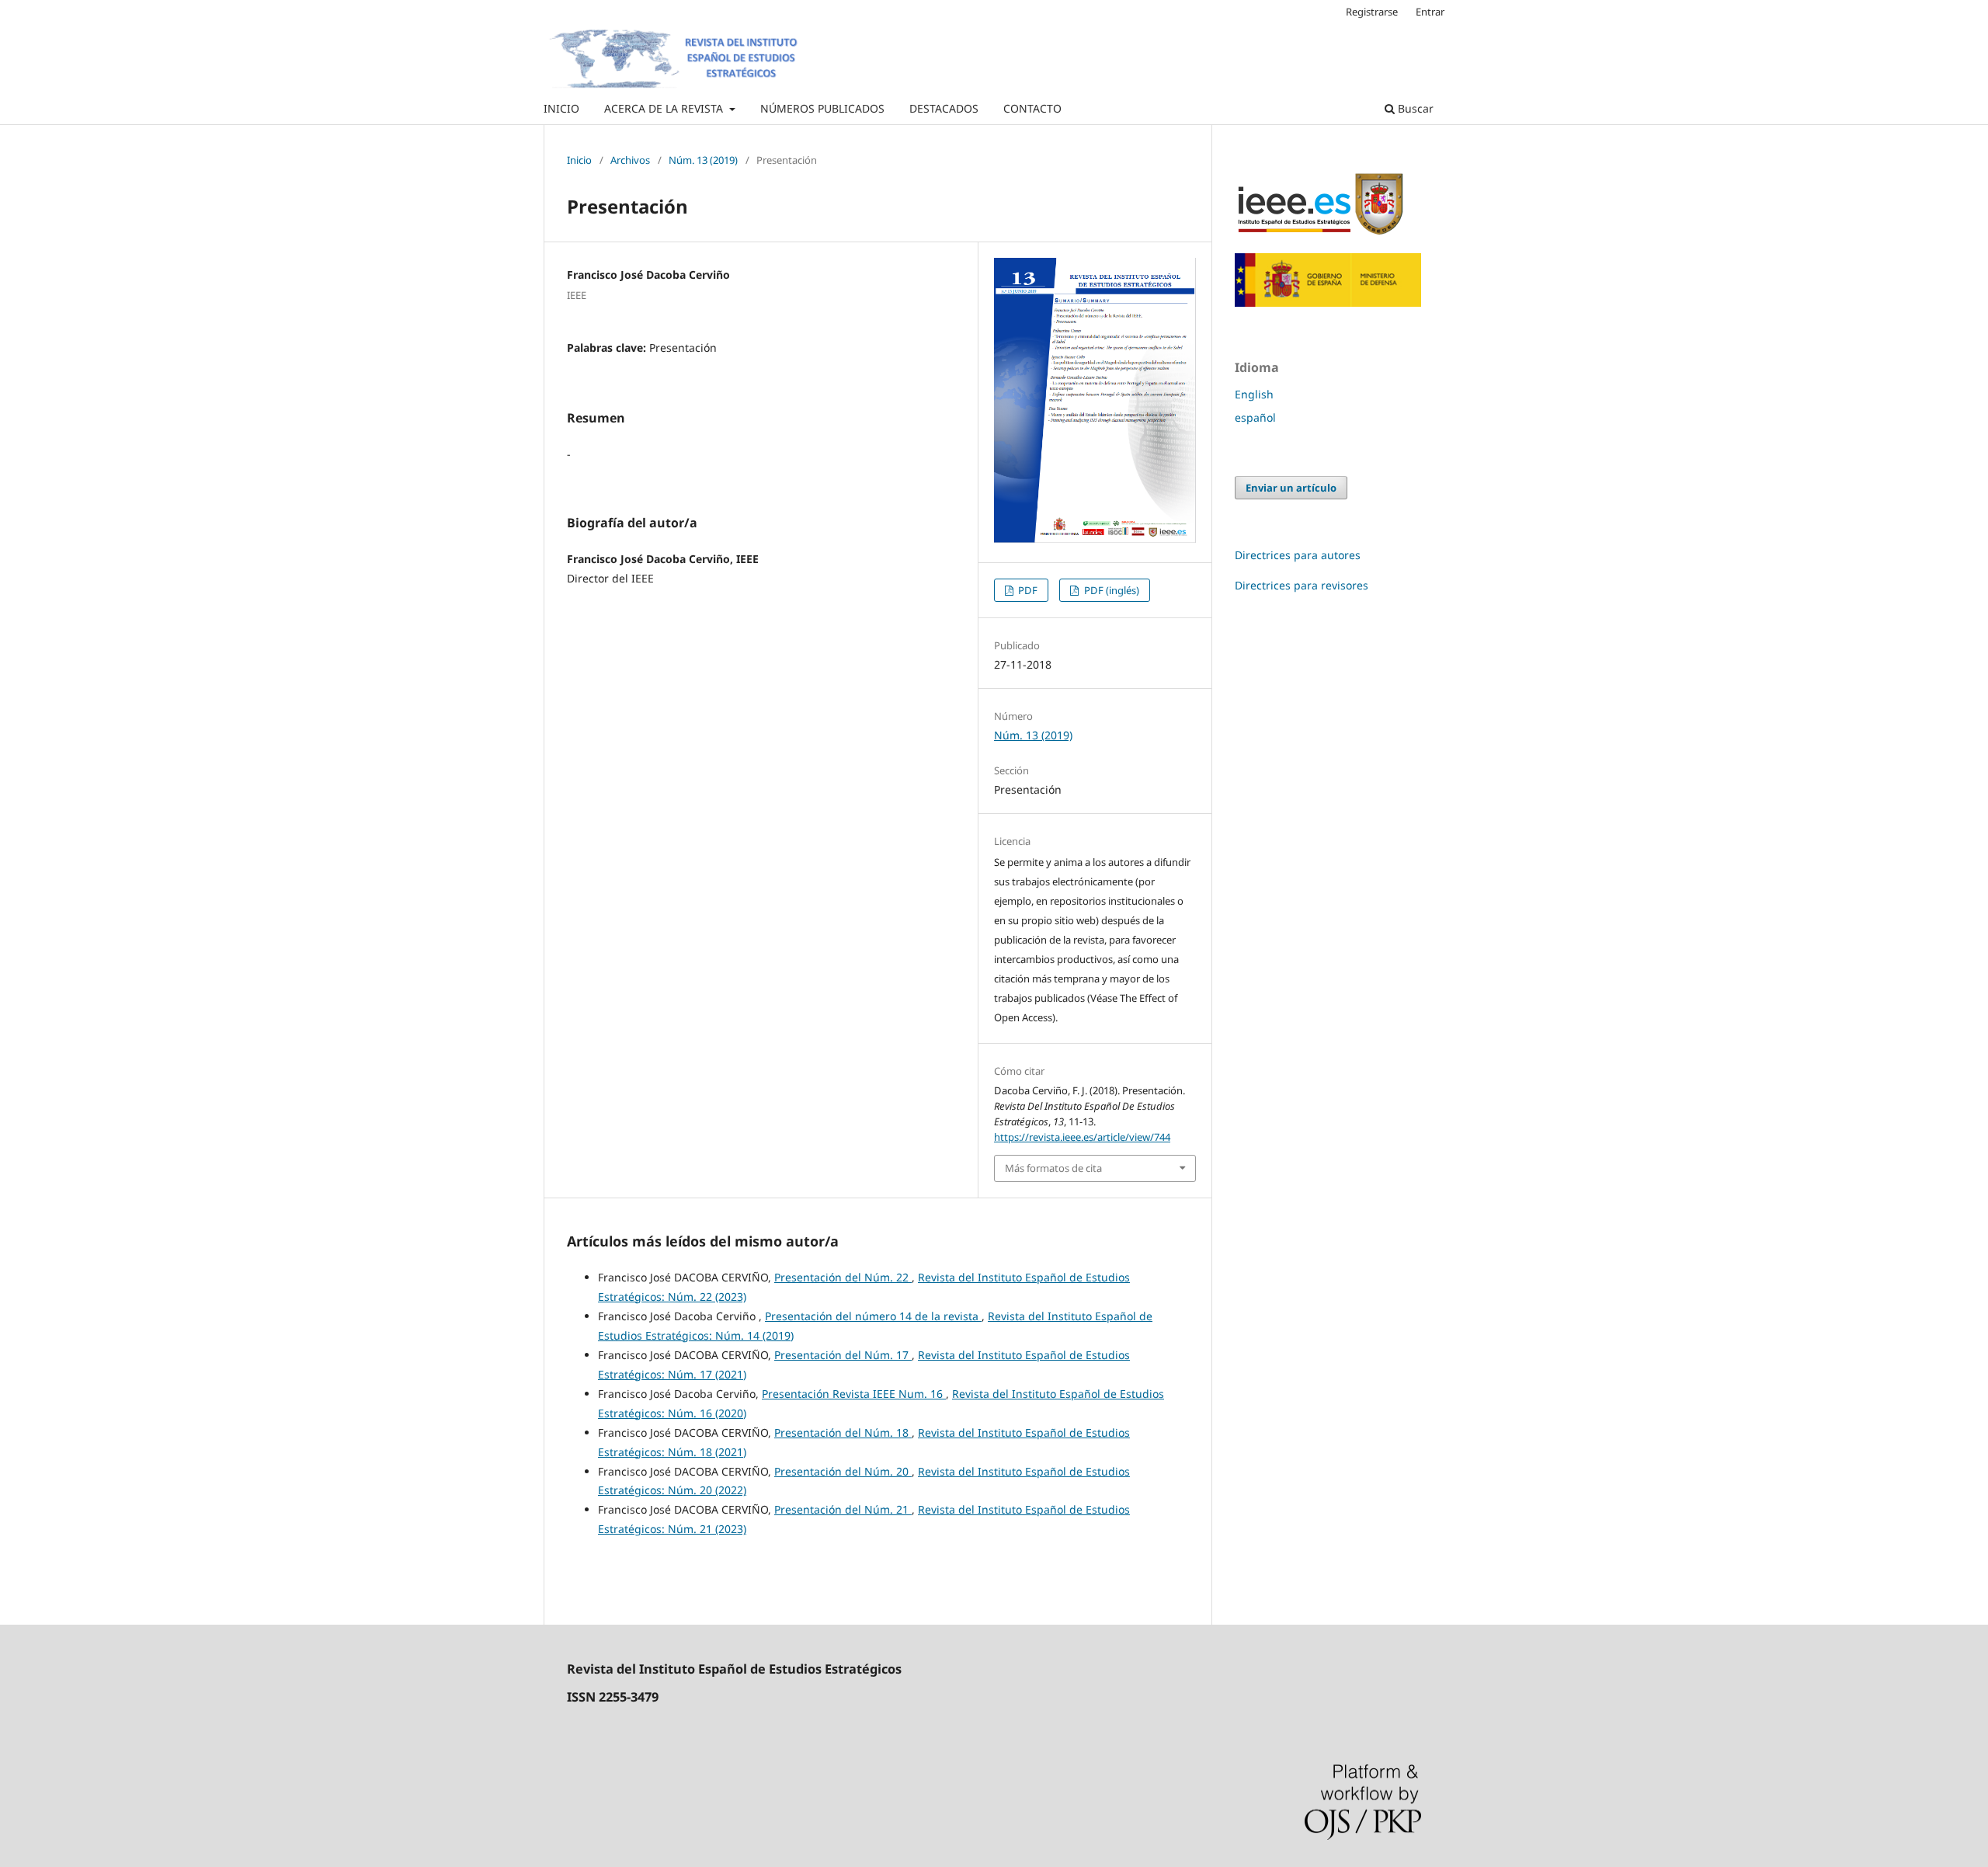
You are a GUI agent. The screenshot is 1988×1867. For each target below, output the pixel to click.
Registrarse (1372, 12)
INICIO (561, 108)
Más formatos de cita (1053, 1168)
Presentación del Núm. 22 (843, 1277)
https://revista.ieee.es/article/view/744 (1082, 1137)
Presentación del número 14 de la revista (873, 1316)
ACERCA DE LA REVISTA (665, 108)
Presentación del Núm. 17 (843, 1355)
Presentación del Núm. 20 (843, 1471)
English (1254, 394)
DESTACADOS (944, 108)
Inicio (579, 160)
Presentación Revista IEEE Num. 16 (854, 1394)
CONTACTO (1032, 108)
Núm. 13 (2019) (703, 160)
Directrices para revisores (1302, 585)
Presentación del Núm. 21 (843, 1509)
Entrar (1430, 12)
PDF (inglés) (1110, 590)
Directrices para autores (1298, 555)
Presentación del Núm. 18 (843, 1432)
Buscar (1414, 108)
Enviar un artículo (1291, 488)
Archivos (630, 160)
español (1255, 417)
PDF (1027, 590)
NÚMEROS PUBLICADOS (822, 108)
